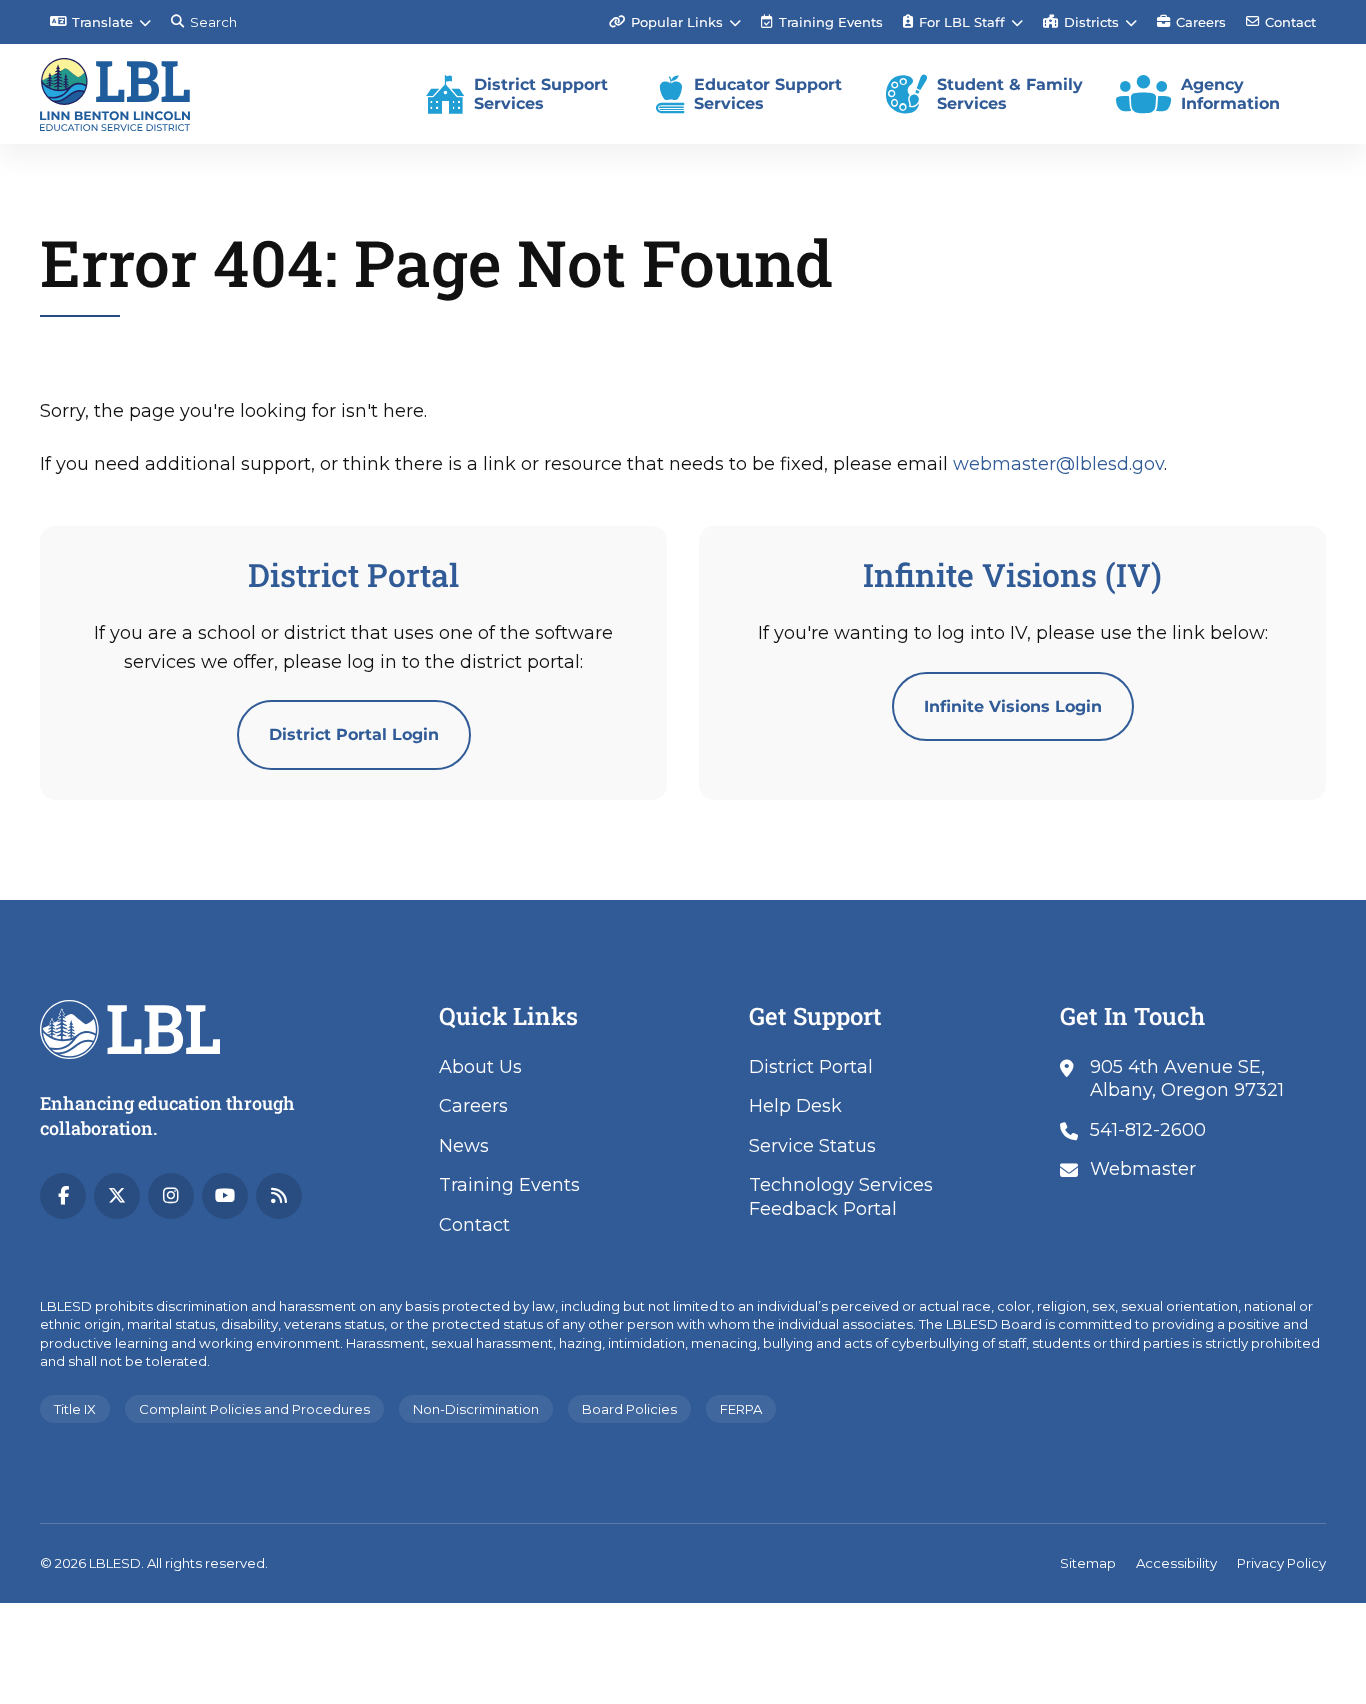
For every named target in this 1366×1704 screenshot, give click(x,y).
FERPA (741, 1409)
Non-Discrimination (476, 1409)
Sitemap (1088, 1563)
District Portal (811, 1067)
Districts (1091, 22)
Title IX (75, 1409)
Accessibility (1176, 1563)
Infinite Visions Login (1013, 706)
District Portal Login (354, 734)
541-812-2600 (1148, 1130)
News (464, 1146)
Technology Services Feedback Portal (841, 1196)
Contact (1290, 22)
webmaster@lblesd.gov (1058, 464)
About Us (480, 1067)
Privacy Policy (1281, 1563)
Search (213, 22)
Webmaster (1143, 1169)
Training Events (821, 29)
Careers (1201, 22)
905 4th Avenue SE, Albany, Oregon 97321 (1187, 1078)
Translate (102, 22)
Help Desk (795, 1106)
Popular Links (677, 22)
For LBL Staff (962, 22)
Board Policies (629, 1409)
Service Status (812, 1146)
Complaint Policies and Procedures (254, 1409)
